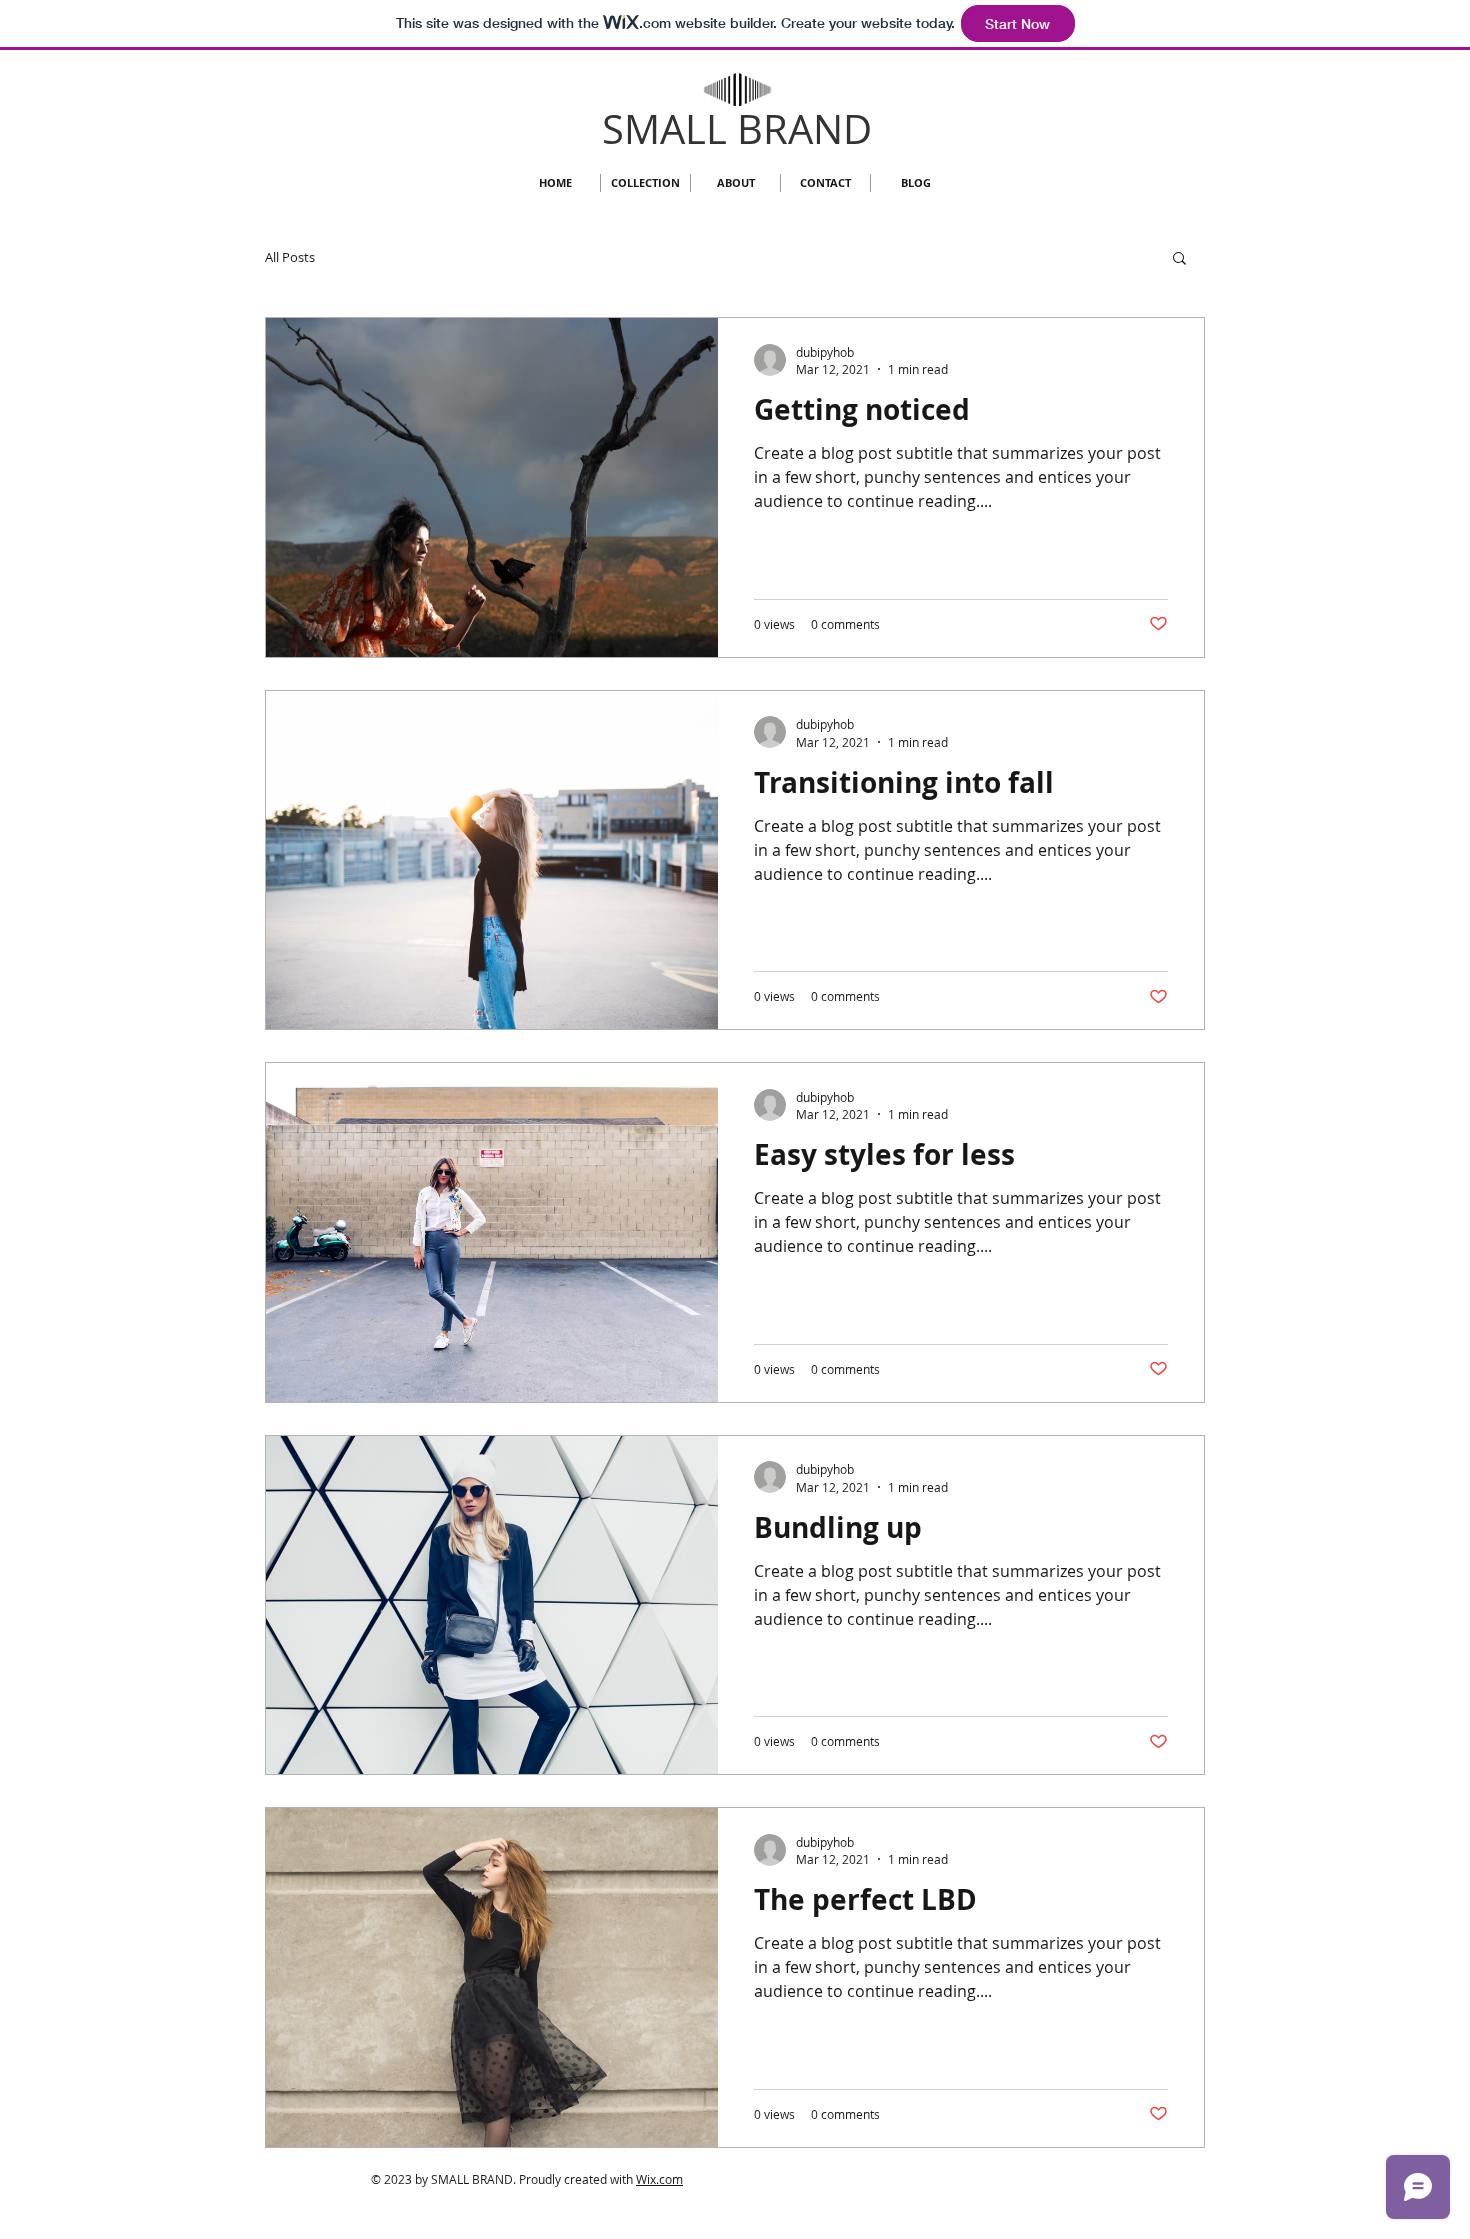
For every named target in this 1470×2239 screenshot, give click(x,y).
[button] (1179, 259)
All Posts (290, 257)
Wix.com (659, 2179)
